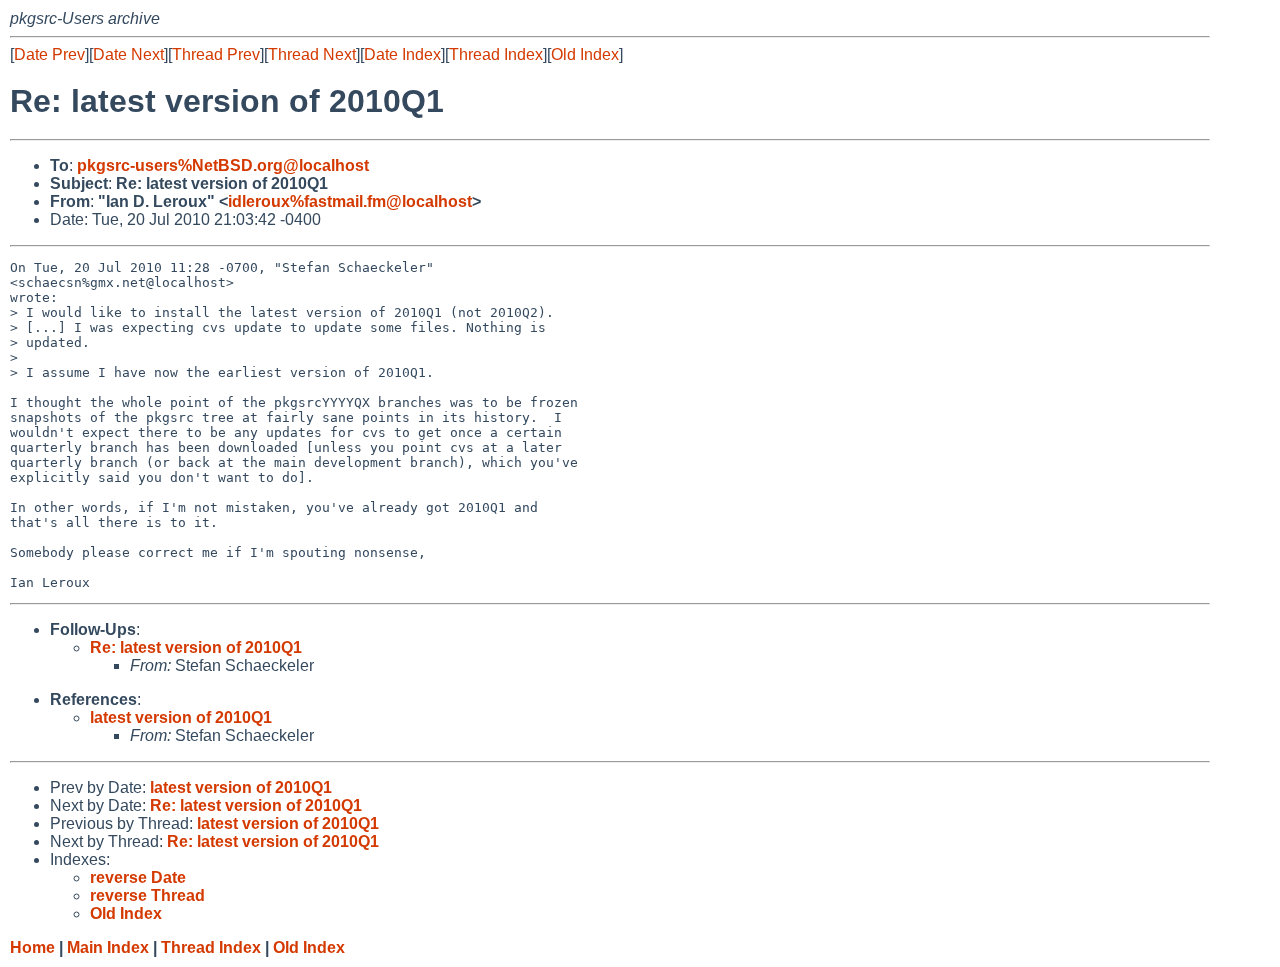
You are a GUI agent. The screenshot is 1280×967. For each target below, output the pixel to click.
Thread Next (312, 54)
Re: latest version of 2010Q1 (196, 647)
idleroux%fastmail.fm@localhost (350, 201)
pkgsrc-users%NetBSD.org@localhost (223, 165)
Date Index (402, 54)
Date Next (128, 54)
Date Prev (49, 54)
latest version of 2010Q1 (181, 717)
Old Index (585, 54)
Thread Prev (216, 54)
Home (32, 947)
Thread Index (496, 54)
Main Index (108, 947)
